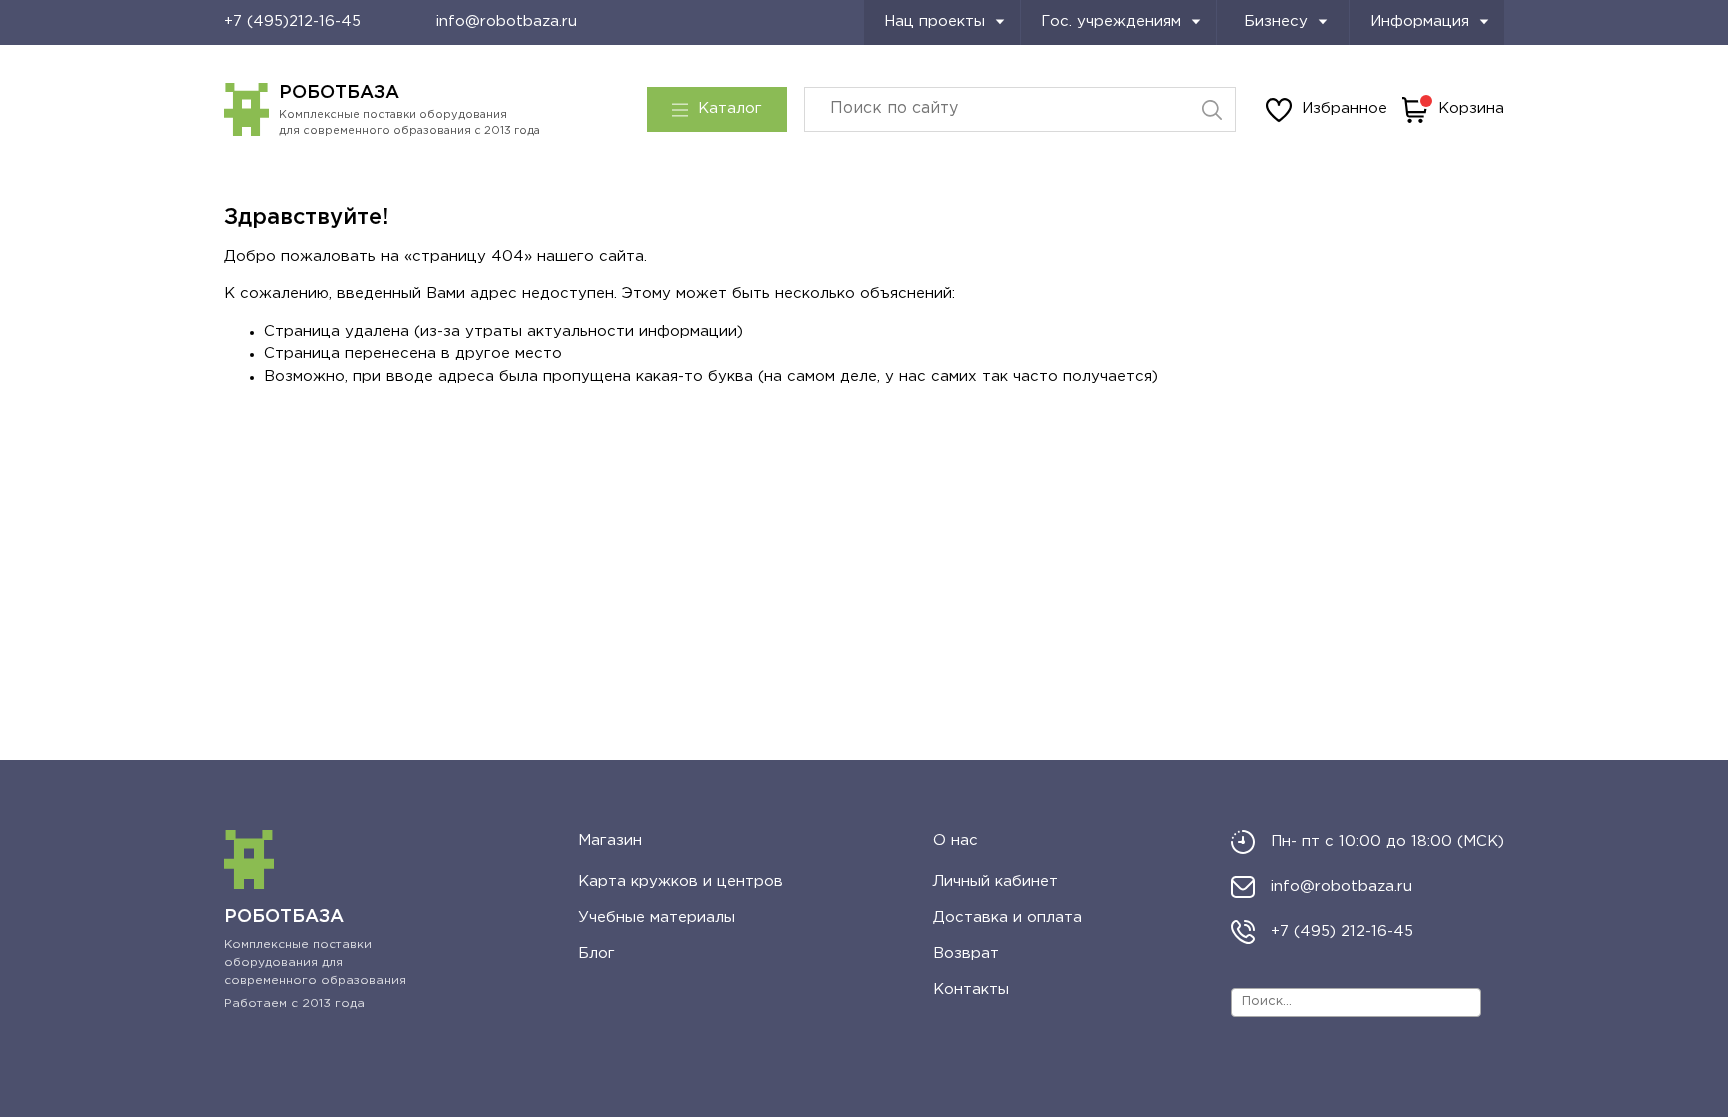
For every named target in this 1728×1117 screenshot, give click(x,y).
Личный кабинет (995, 881)
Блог (596, 953)
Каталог (730, 108)
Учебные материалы (656, 917)
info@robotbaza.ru (506, 21)
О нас (955, 840)
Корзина (1471, 108)
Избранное (1344, 108)
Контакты (971, 989)
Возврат (966, 953)
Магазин (610, 840)
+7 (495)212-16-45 (292, 21)
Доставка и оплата (1007, 917)
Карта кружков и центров (680, 881)
